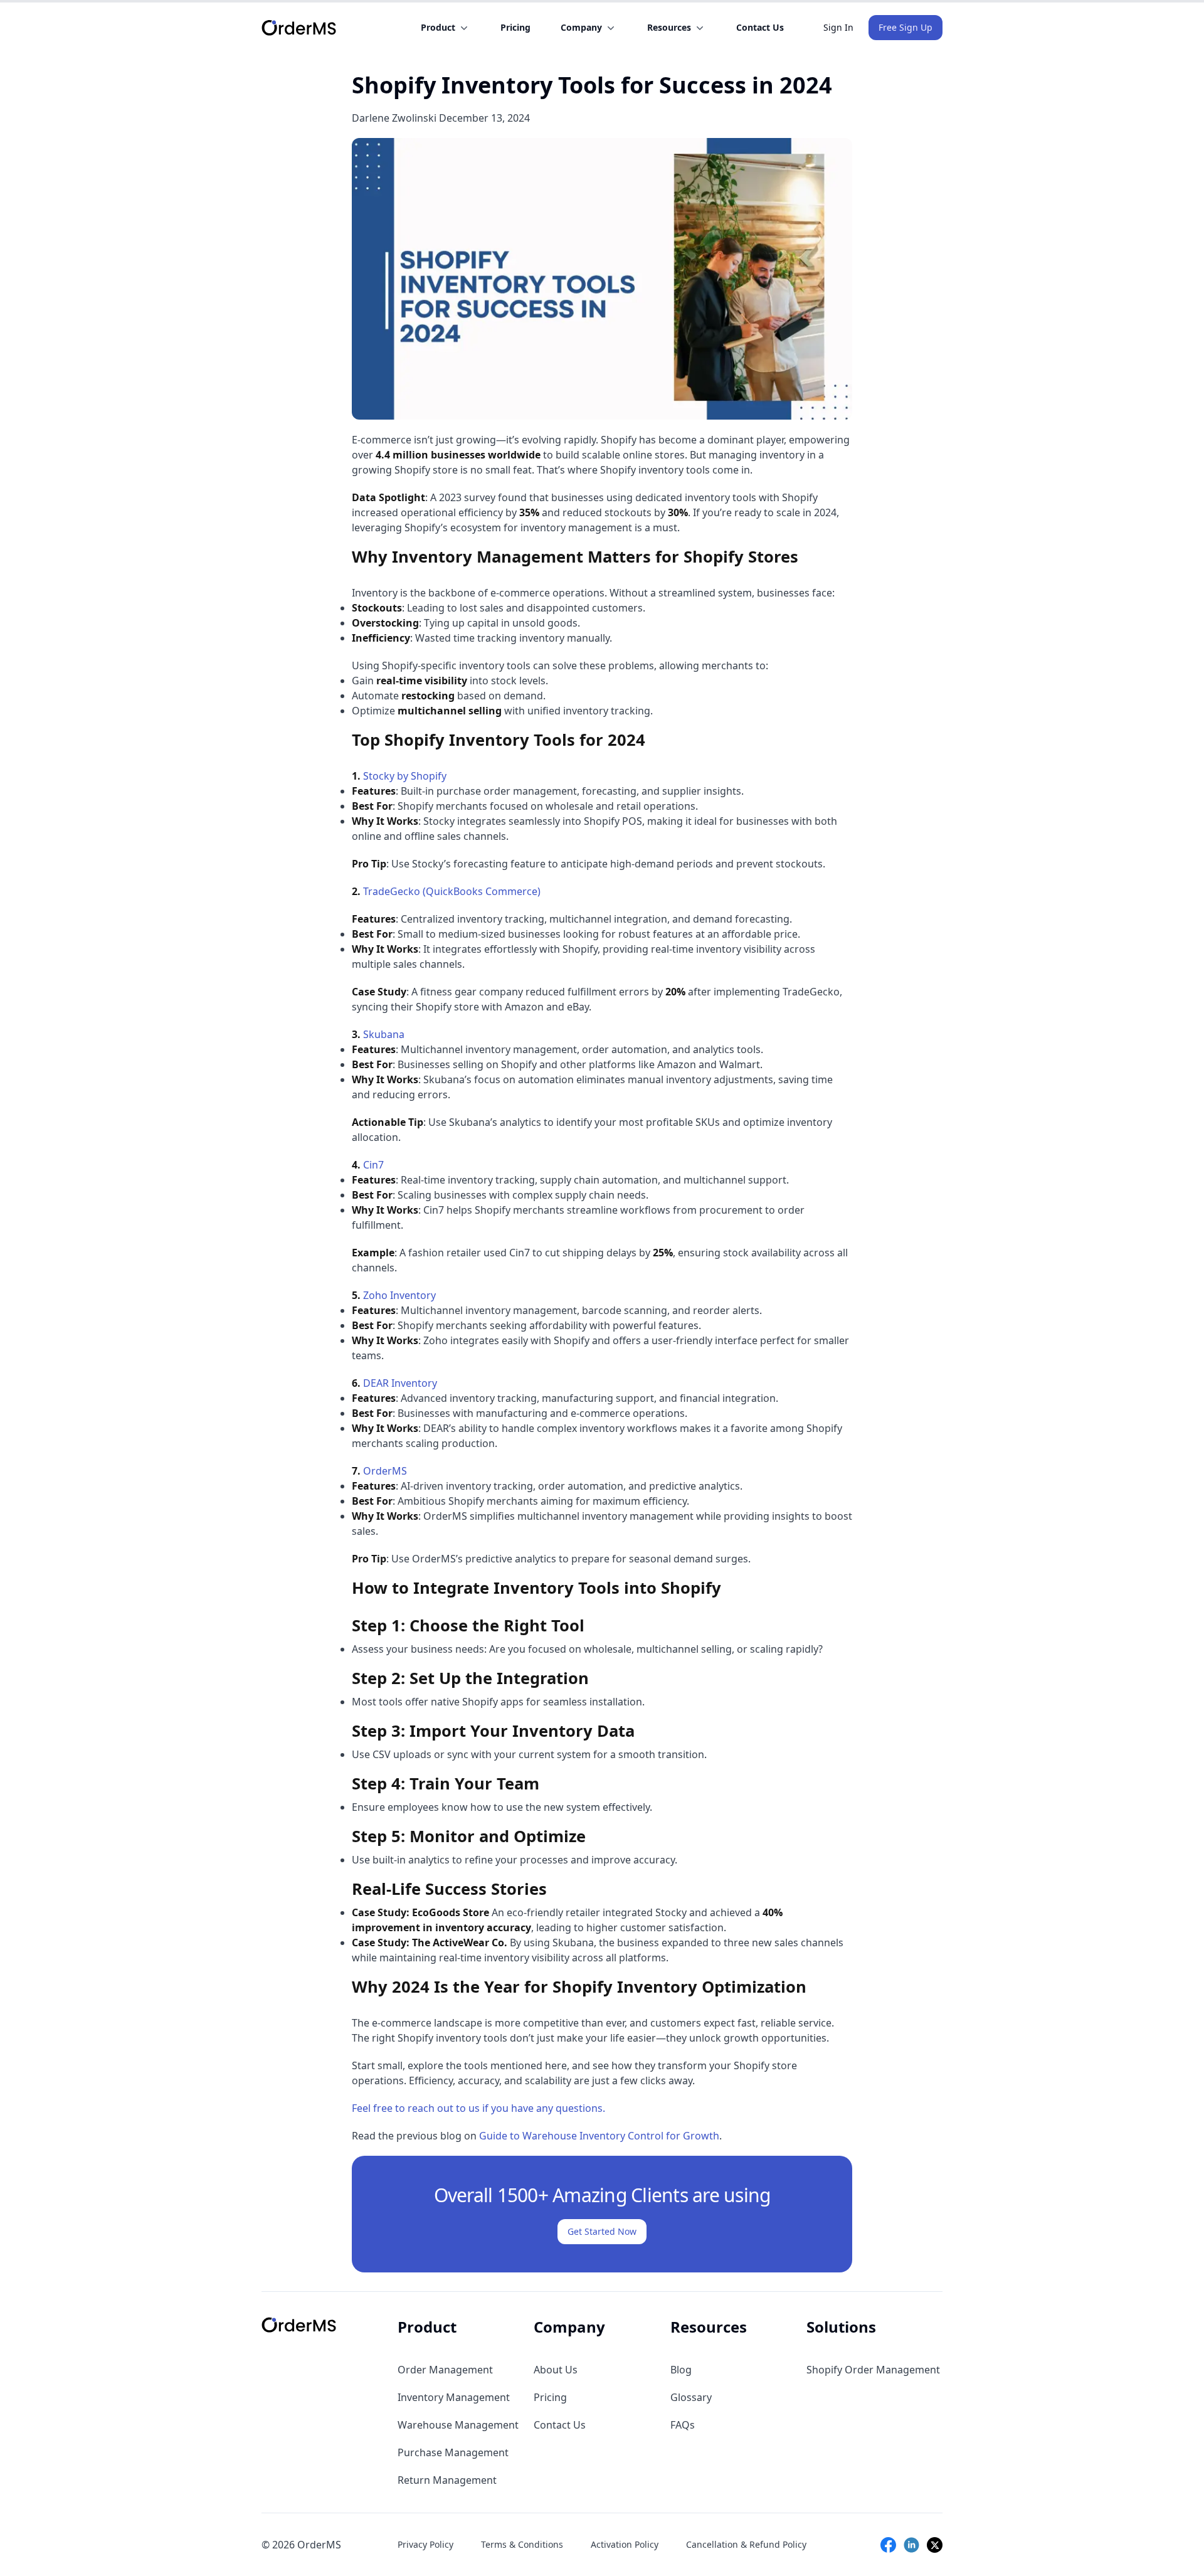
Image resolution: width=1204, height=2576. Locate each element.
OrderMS (385, 1471)
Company (581, 27)
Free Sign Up (906, 27)
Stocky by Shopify (405, 776)
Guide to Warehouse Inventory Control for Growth (599, 2136)
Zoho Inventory (399, 1295)
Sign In (838, 27)
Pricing (515, 27)
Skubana (384, 1034)
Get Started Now (602, 2231)
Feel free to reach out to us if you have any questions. (478, 2108)
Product (438, 27)
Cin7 (373, 1165)
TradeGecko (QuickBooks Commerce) (452, 891)
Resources (669, 27)
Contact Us (760, 27)
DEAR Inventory (400, 1383)
